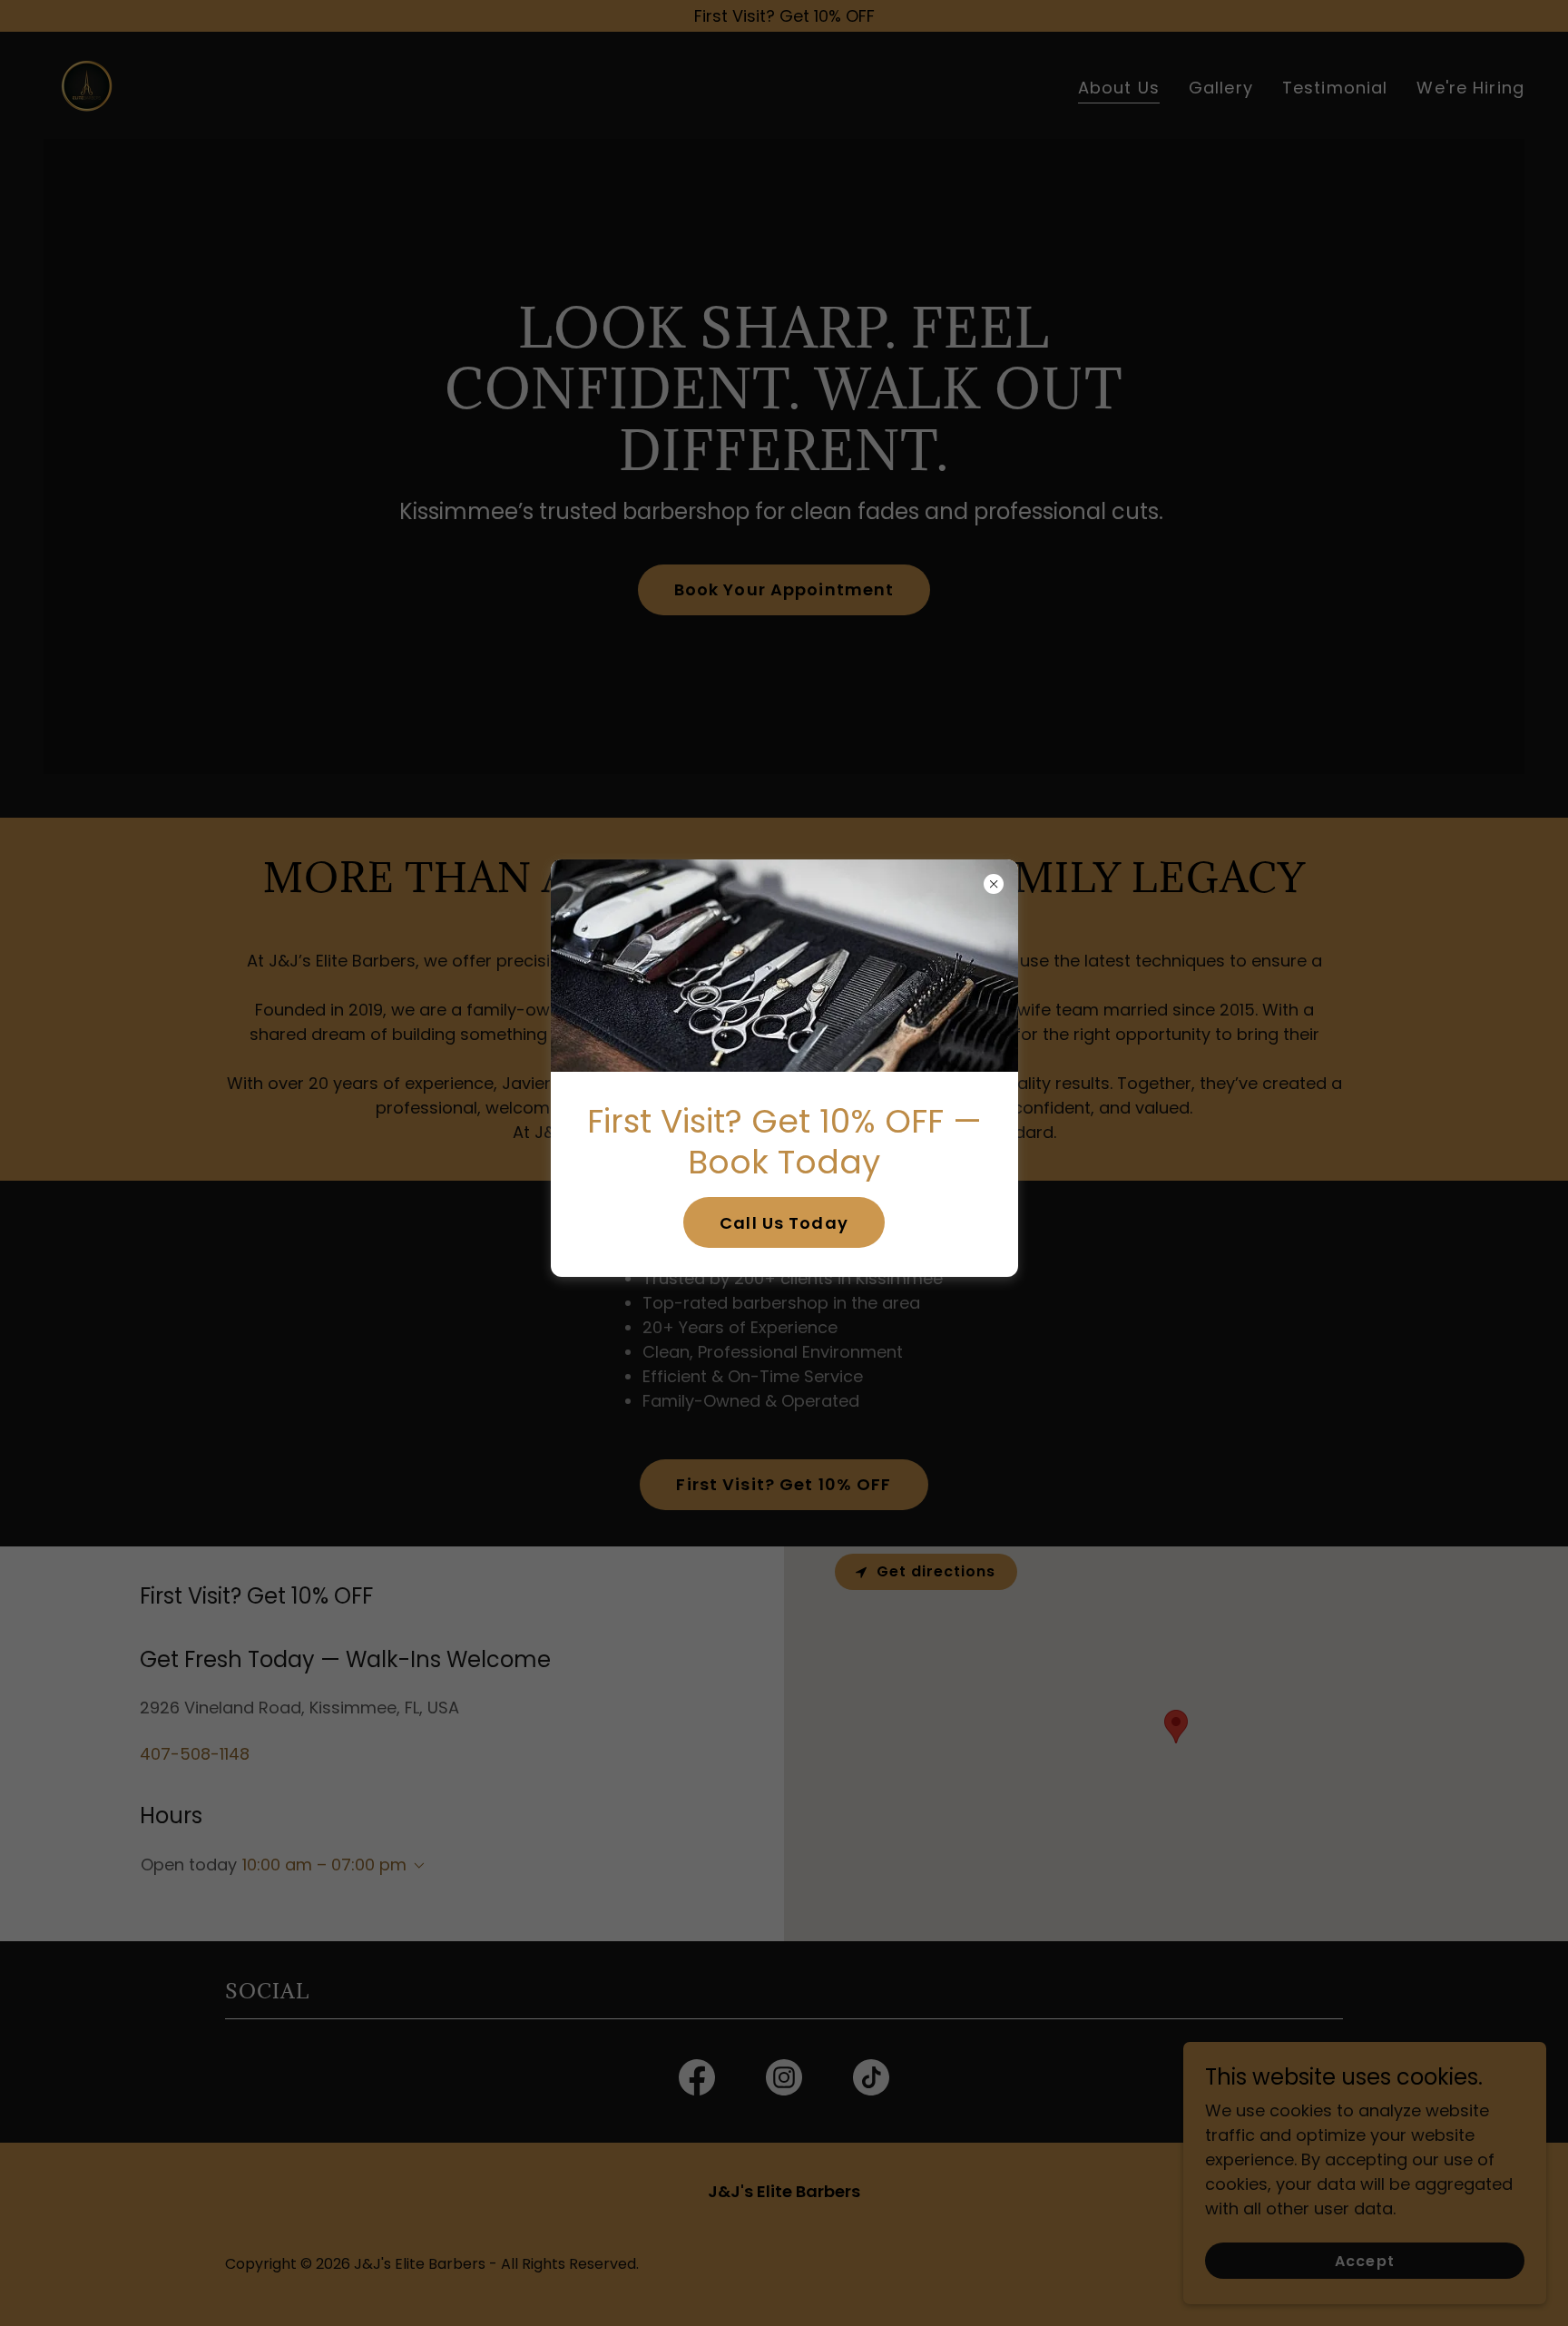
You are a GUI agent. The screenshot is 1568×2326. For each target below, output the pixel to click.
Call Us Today (784, 1223)
